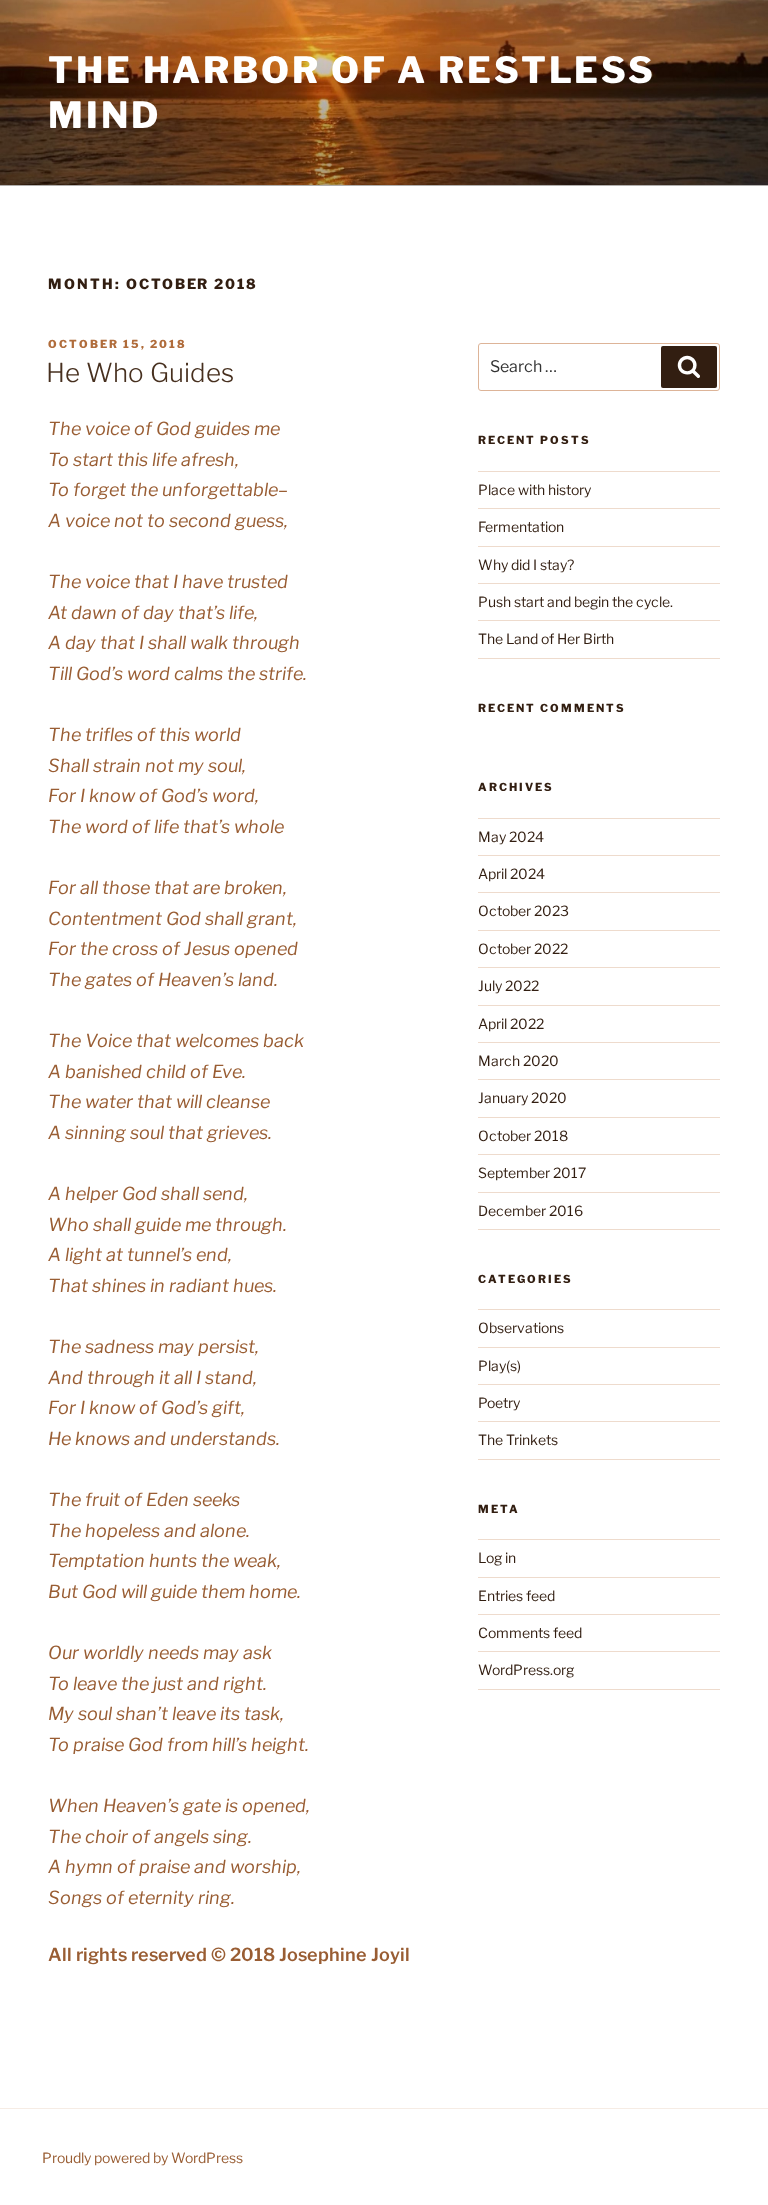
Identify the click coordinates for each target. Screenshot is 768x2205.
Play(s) (499, 1365)
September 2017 (532, 1172)
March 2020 (518, 1060)
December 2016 (530, 1210)
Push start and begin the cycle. (575, 601)
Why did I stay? (526, 564)
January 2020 (522, 1097)
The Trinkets (518, 1439)
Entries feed (516, 1595)
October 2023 (523, 910)
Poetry (499, 1402)
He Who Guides (140, 372)
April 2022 (511, 1023)
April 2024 (511, 873)
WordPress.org (526, 1669)
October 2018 (523, 1135)
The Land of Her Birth (546, 638)
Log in (497, 1557)
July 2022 (508, 985)
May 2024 (511, 836)
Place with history (536, 489)
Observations (521, 1327)
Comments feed (530, 1632)
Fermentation (521, 526)
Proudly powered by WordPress (142, 2157)
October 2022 (523, 948)
